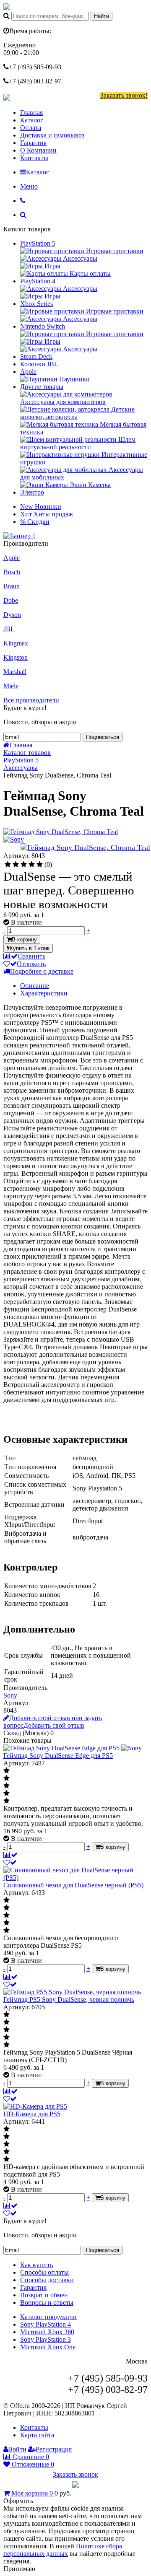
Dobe (11, 600)
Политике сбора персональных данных (63, 2550)
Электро (32, 492)
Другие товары (42, 387)
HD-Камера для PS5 (32, 2114)
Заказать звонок (75, 2474)
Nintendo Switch (43, 326)
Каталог (32, 120)
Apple (28, 372)
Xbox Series (36, 304)
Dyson (12, 615)
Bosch (12, 572)
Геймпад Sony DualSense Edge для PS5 (58, 1756)
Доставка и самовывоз (52, 135)
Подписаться (103, 737)
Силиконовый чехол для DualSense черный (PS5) (73, 1885)
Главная (31, 113)
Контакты (34, 158)
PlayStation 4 (38, 281)
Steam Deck (36, 356)
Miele (11, 686)
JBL (9, 629)
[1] (8, 865)
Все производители (31, 700)
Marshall (15, 672)
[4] (32, 865)
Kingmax (16, 643)
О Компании (38, 150)
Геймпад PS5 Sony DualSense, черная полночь (69, 1999)
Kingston (16, 657)
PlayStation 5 (38, 243)
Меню (29, 186)
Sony (10, 1695)
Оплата (31, 128)
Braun (12, 586)
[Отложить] (10, 1862)
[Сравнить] (10, 1855)
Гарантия (33, 143)
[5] (40, 865)
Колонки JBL (39, 364)
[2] (16, 865)
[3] (24, 865)
